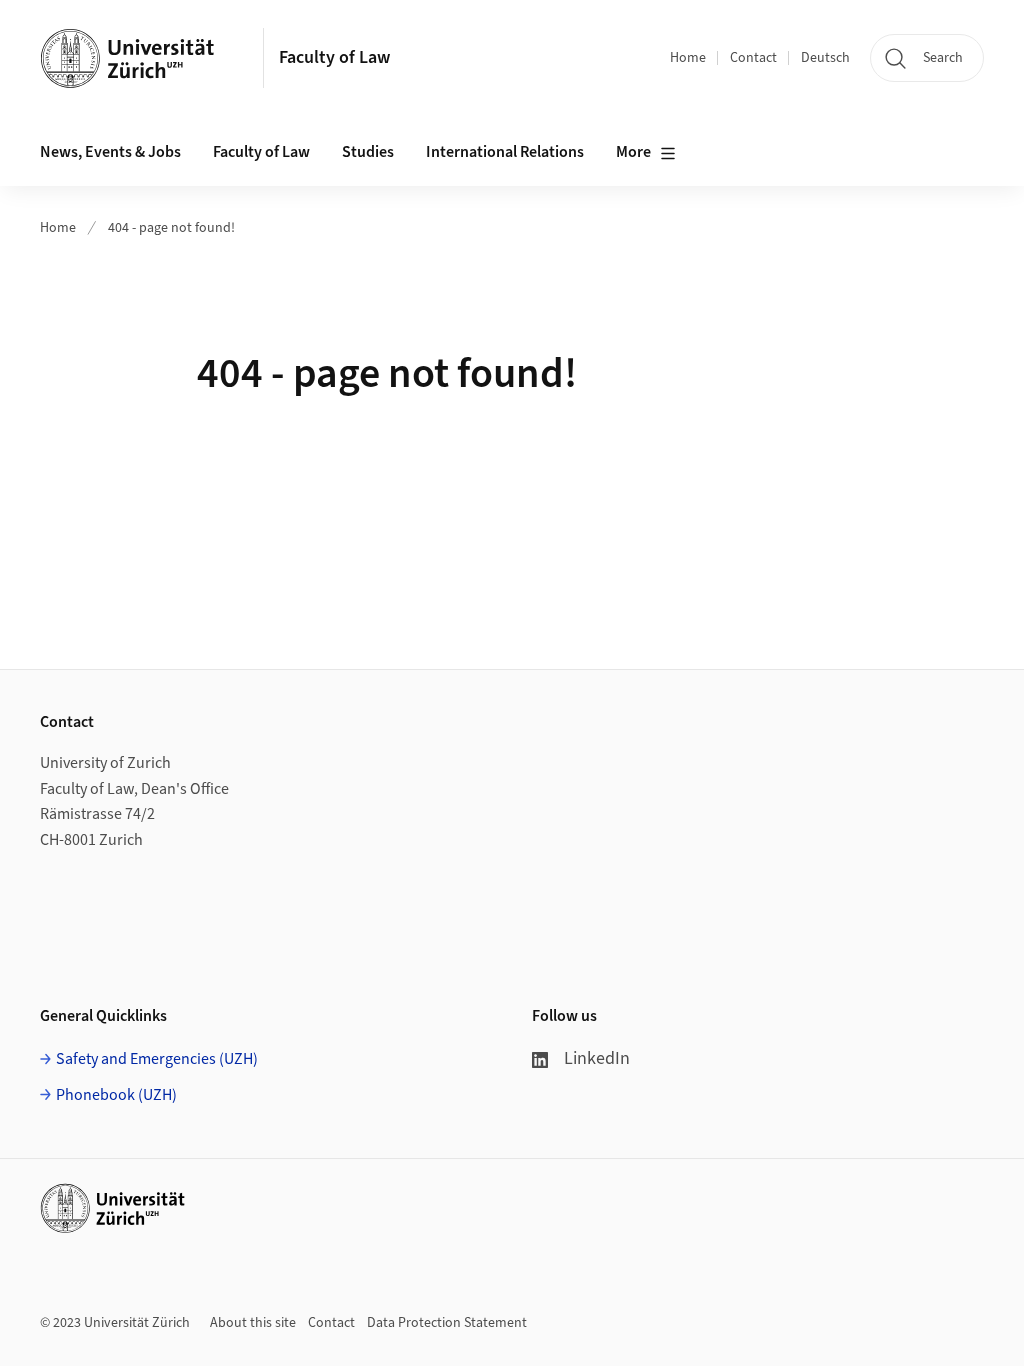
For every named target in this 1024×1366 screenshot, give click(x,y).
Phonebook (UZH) (116, 1095)
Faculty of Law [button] (261, 152)
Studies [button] (368, 152)
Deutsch (825, 58)
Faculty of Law (334, 57)
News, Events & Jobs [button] (110, 152)
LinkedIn (597, 1058)
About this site (253, 1323)
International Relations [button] (505, 152)
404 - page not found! (171, 228)
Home (688, 58)
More (633, 152)
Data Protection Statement (447, 1323)
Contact (753, 58)
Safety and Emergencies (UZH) (157, 1059)
